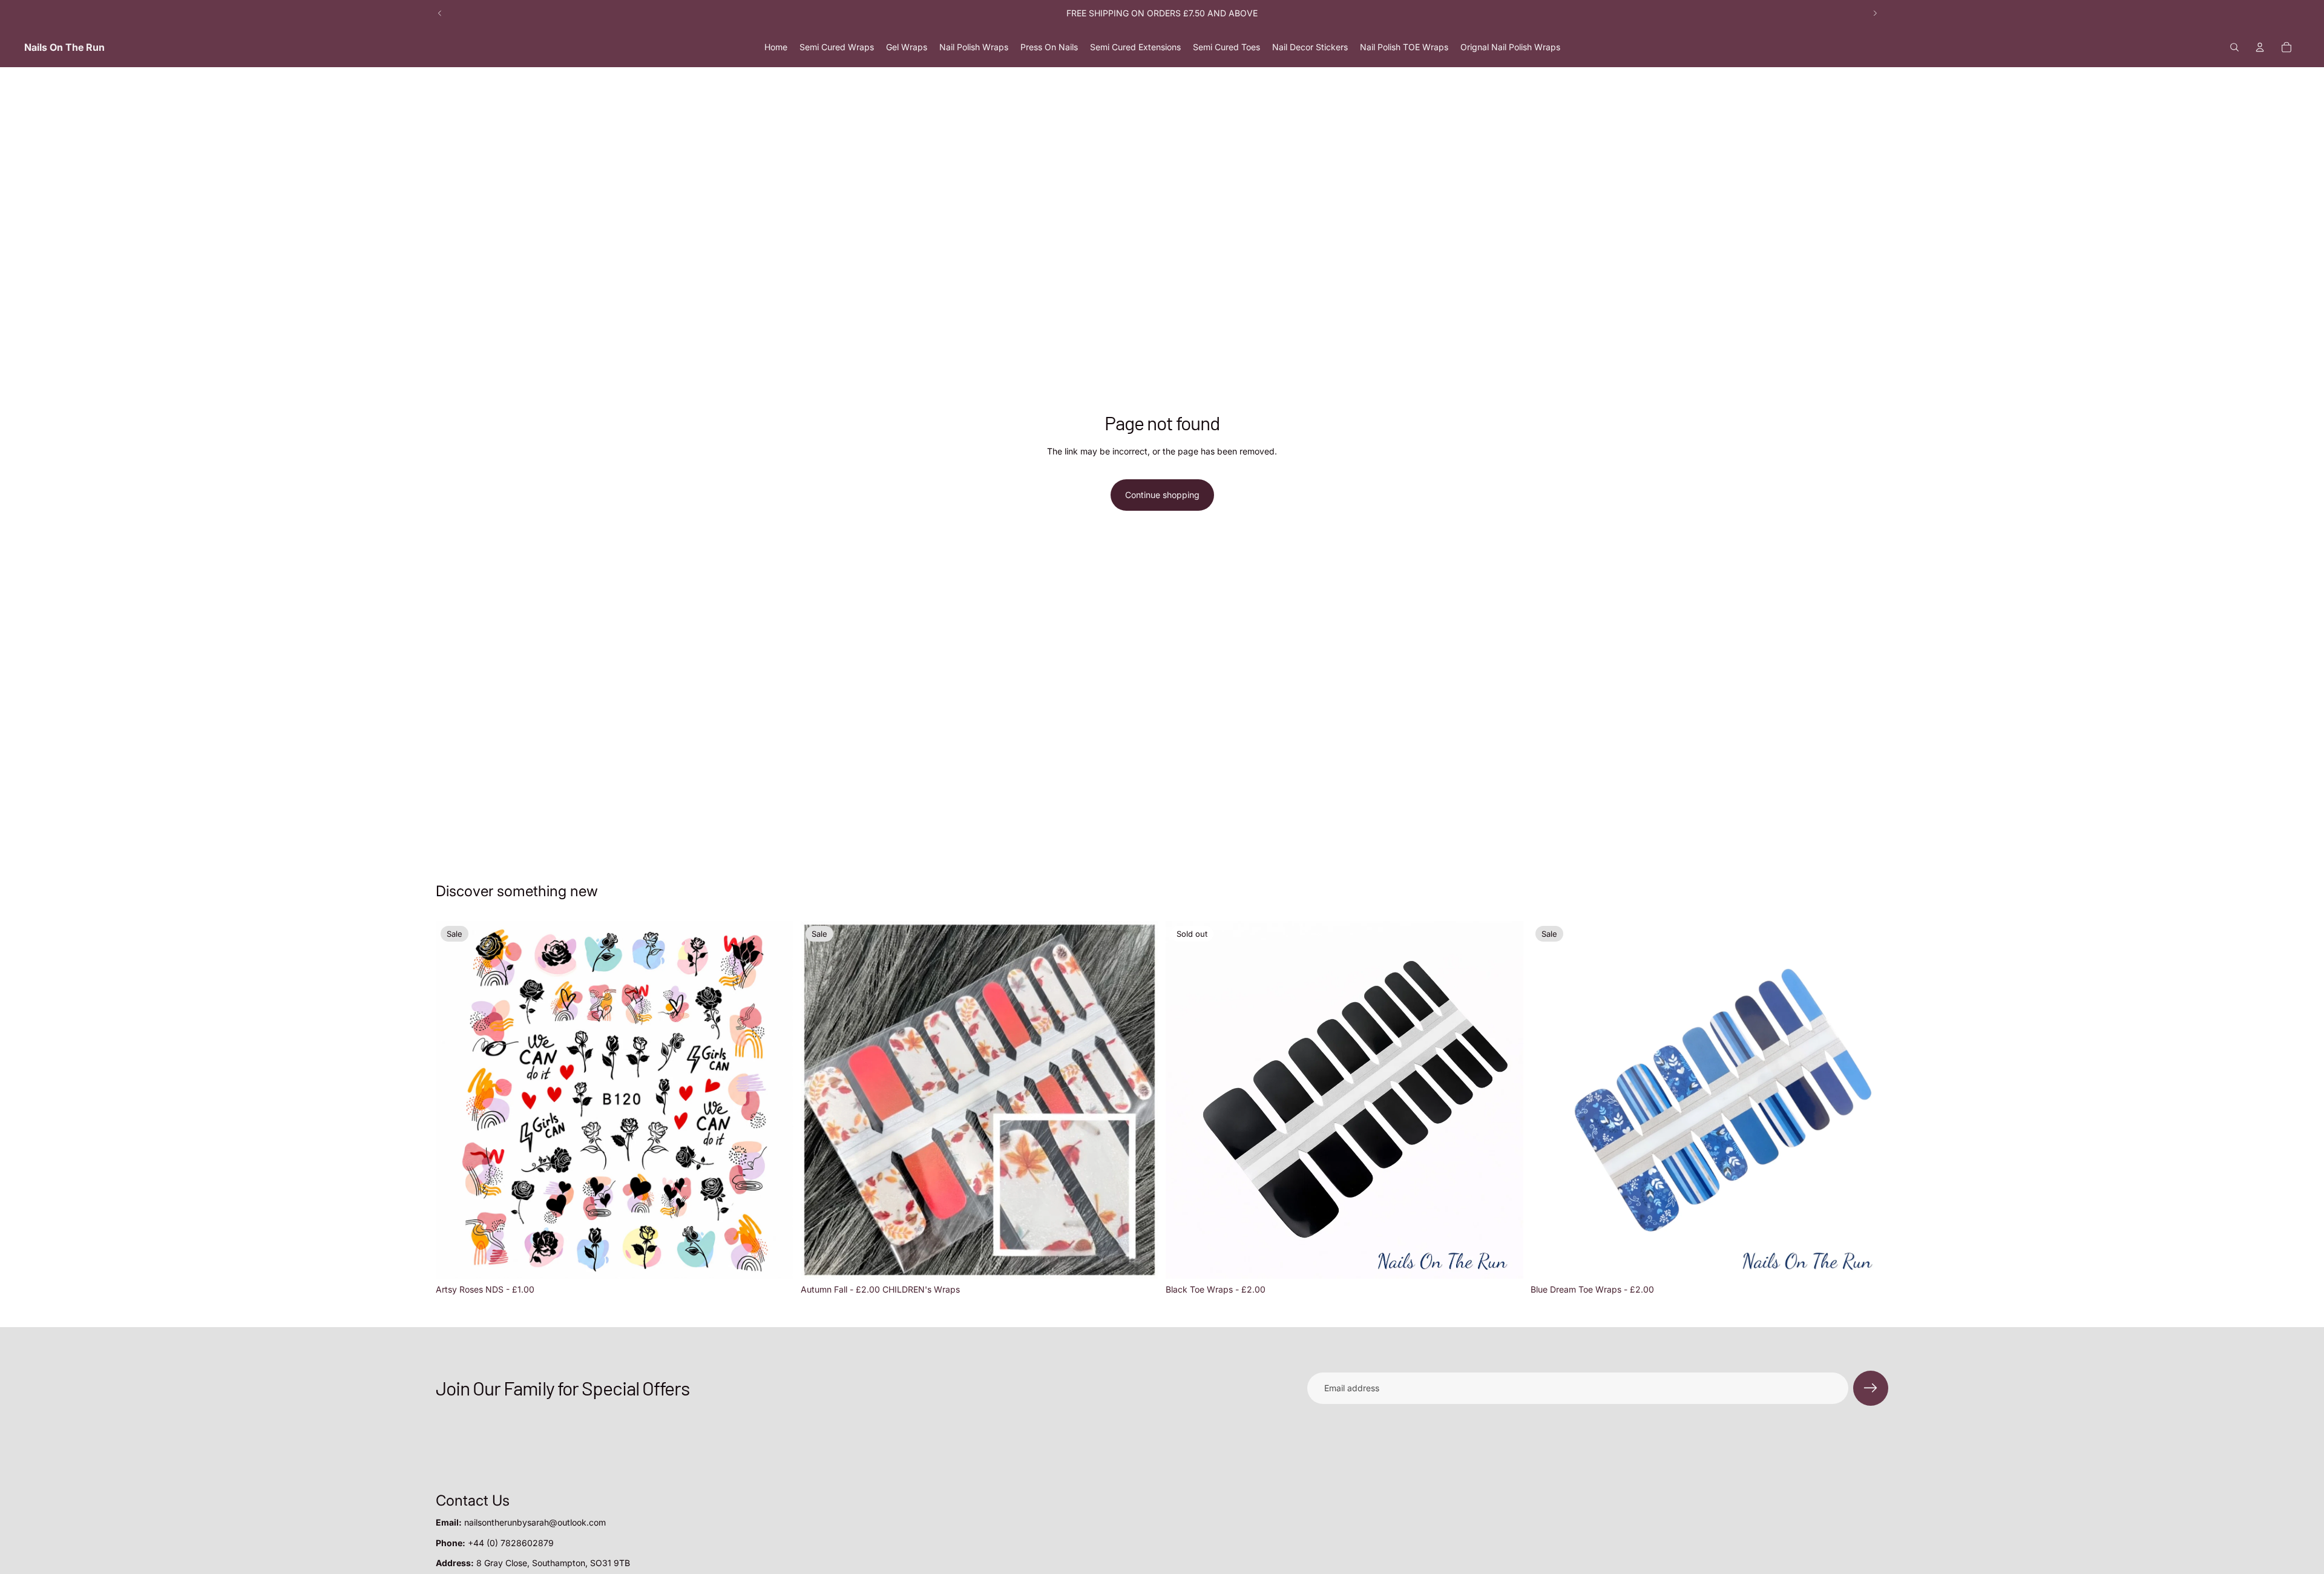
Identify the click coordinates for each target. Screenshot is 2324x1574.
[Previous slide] (440, 13)
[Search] (2234, 47)
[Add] (775, 1260)
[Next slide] (1875, 13)
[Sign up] (1871, 1388)
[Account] (2260, 47)
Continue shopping (1162, 495)
